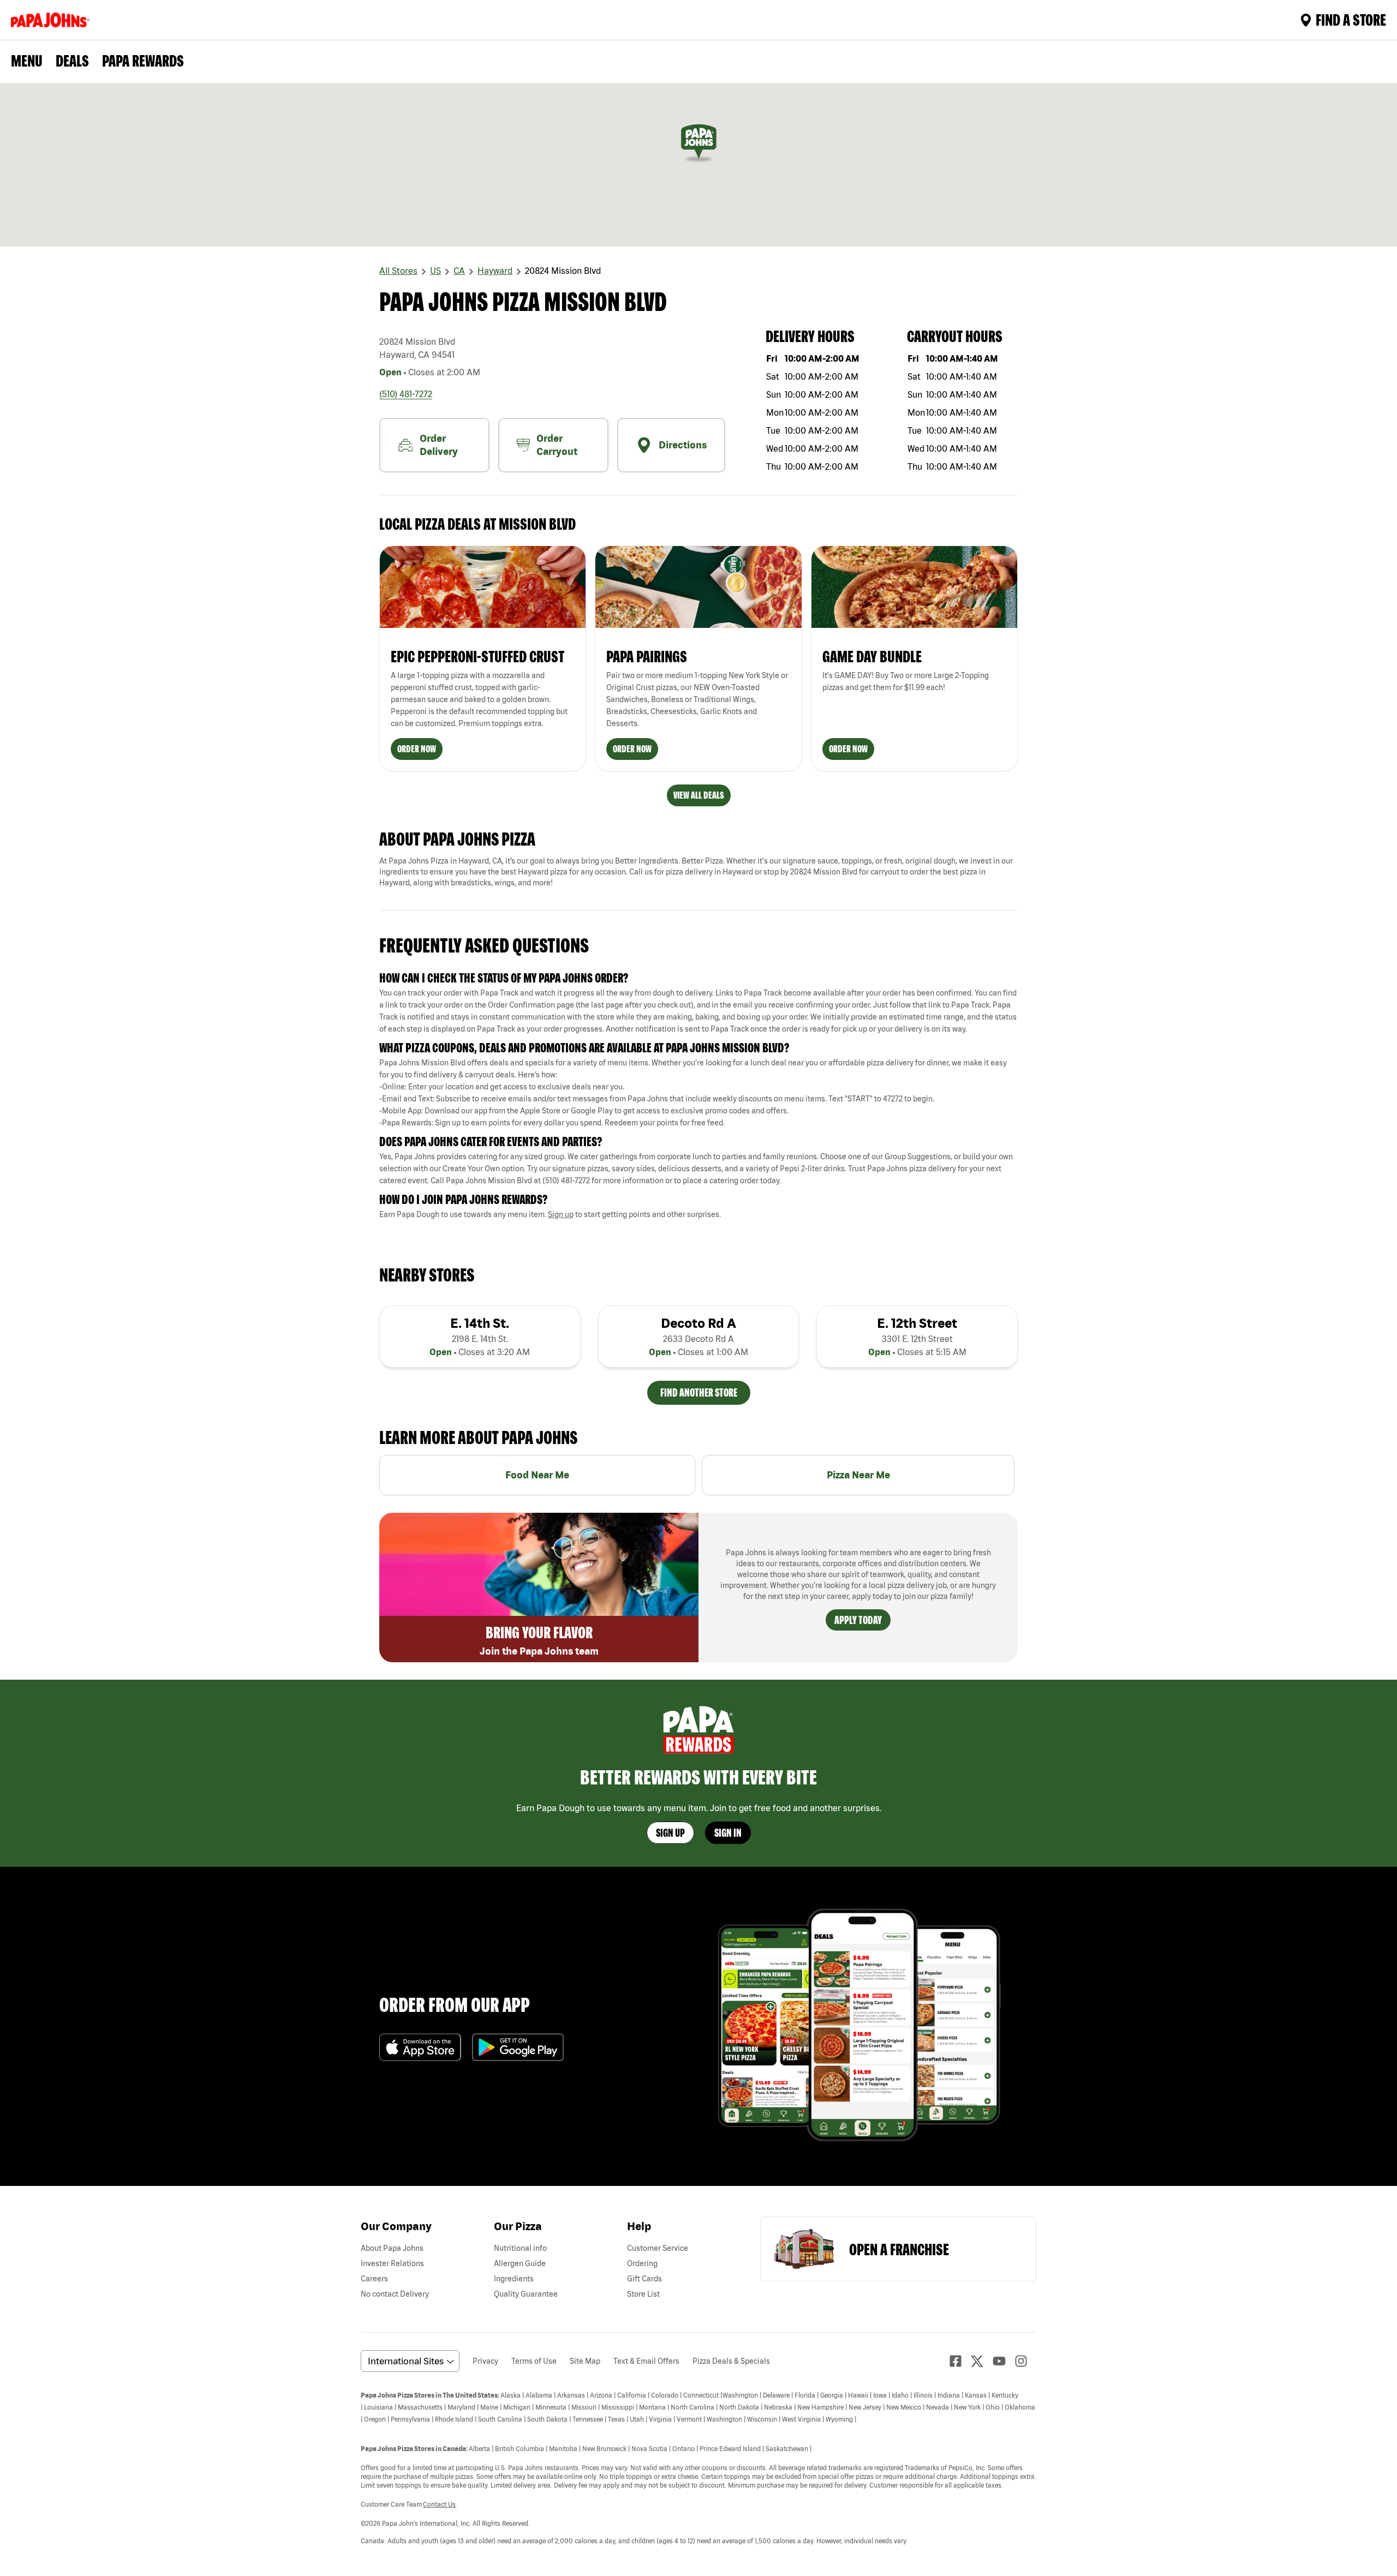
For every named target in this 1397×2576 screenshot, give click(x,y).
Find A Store (1351, 20)
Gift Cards (644, 2279)
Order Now (417, 749)
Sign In (728, 1833)
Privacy (485, 2361)
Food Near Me (537, 1475)
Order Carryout (557, 445)
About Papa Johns (392, 2248)
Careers (374, 2279)
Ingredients (514, 2279)
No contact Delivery (395, 2294)
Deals (72, 61)
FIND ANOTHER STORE (699, 1392)
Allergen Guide (520, 2263)
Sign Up (670, 1833)
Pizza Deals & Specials (731, 2361)
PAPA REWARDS (143, 61)
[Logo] (52, 20)
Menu (27, 61)
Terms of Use (534, 2361)
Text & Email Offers (646, 2361)
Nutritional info (520, 2248)
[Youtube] (1004, 2361)
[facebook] (960, 2361)
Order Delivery (439, 445)
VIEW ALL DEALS (699, 795)
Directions (683, 445)
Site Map (585, 2361)
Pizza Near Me (858, 1475)
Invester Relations (392, 2263)
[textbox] (698, 1011)
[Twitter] (982, 2361)
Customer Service (658, 2248)
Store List (643, 2294)
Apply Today (858, 1620)
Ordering (642, 2263)
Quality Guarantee (526, 2294)
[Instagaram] (1025, 2361)
